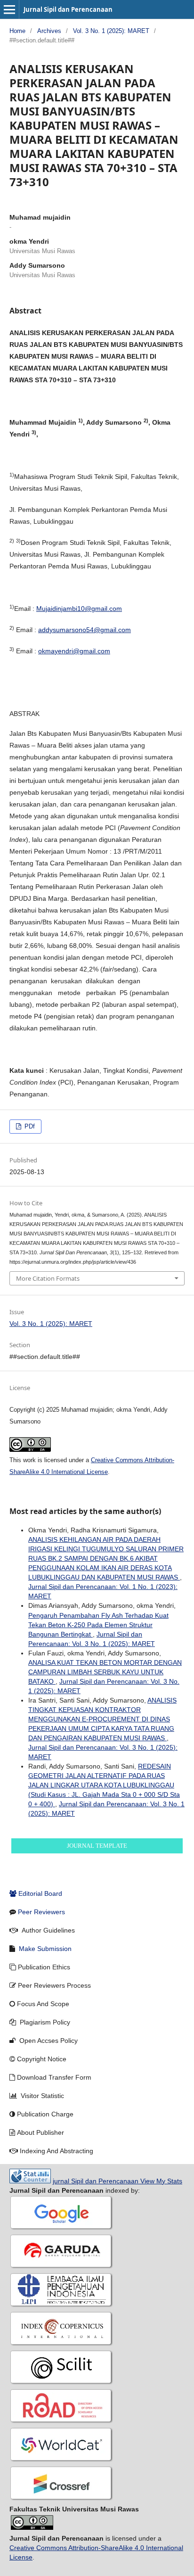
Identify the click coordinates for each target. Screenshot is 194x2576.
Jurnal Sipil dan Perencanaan (68, 9)
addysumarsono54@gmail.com (85, 630)
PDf (29, 1126)
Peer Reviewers (41, 1912)
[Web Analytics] (30, 2181)
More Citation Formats (48, 1278)
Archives (49, 31)
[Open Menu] (9, 9)
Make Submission (45, 1949)
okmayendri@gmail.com (74, 651)
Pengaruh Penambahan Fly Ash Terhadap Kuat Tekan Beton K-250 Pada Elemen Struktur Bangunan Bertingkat (98, 1625)
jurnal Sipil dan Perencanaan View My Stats (117, 2181)
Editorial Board (40, 1893)
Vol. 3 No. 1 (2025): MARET (111, 31)
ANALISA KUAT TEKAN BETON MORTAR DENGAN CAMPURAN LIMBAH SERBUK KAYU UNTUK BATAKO (105, 1672)
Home (17, 31)
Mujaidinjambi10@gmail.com (79, 609)
